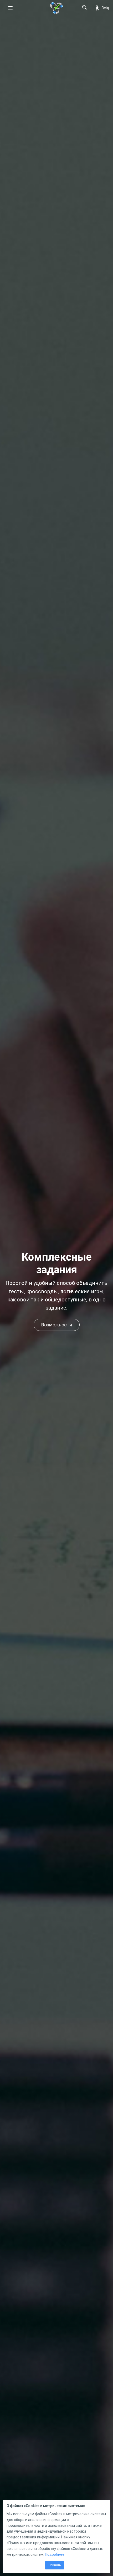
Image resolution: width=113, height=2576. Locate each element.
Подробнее (55, 2554)
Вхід (105, 8)
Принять (55, 2565)
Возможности (57, 1325)
